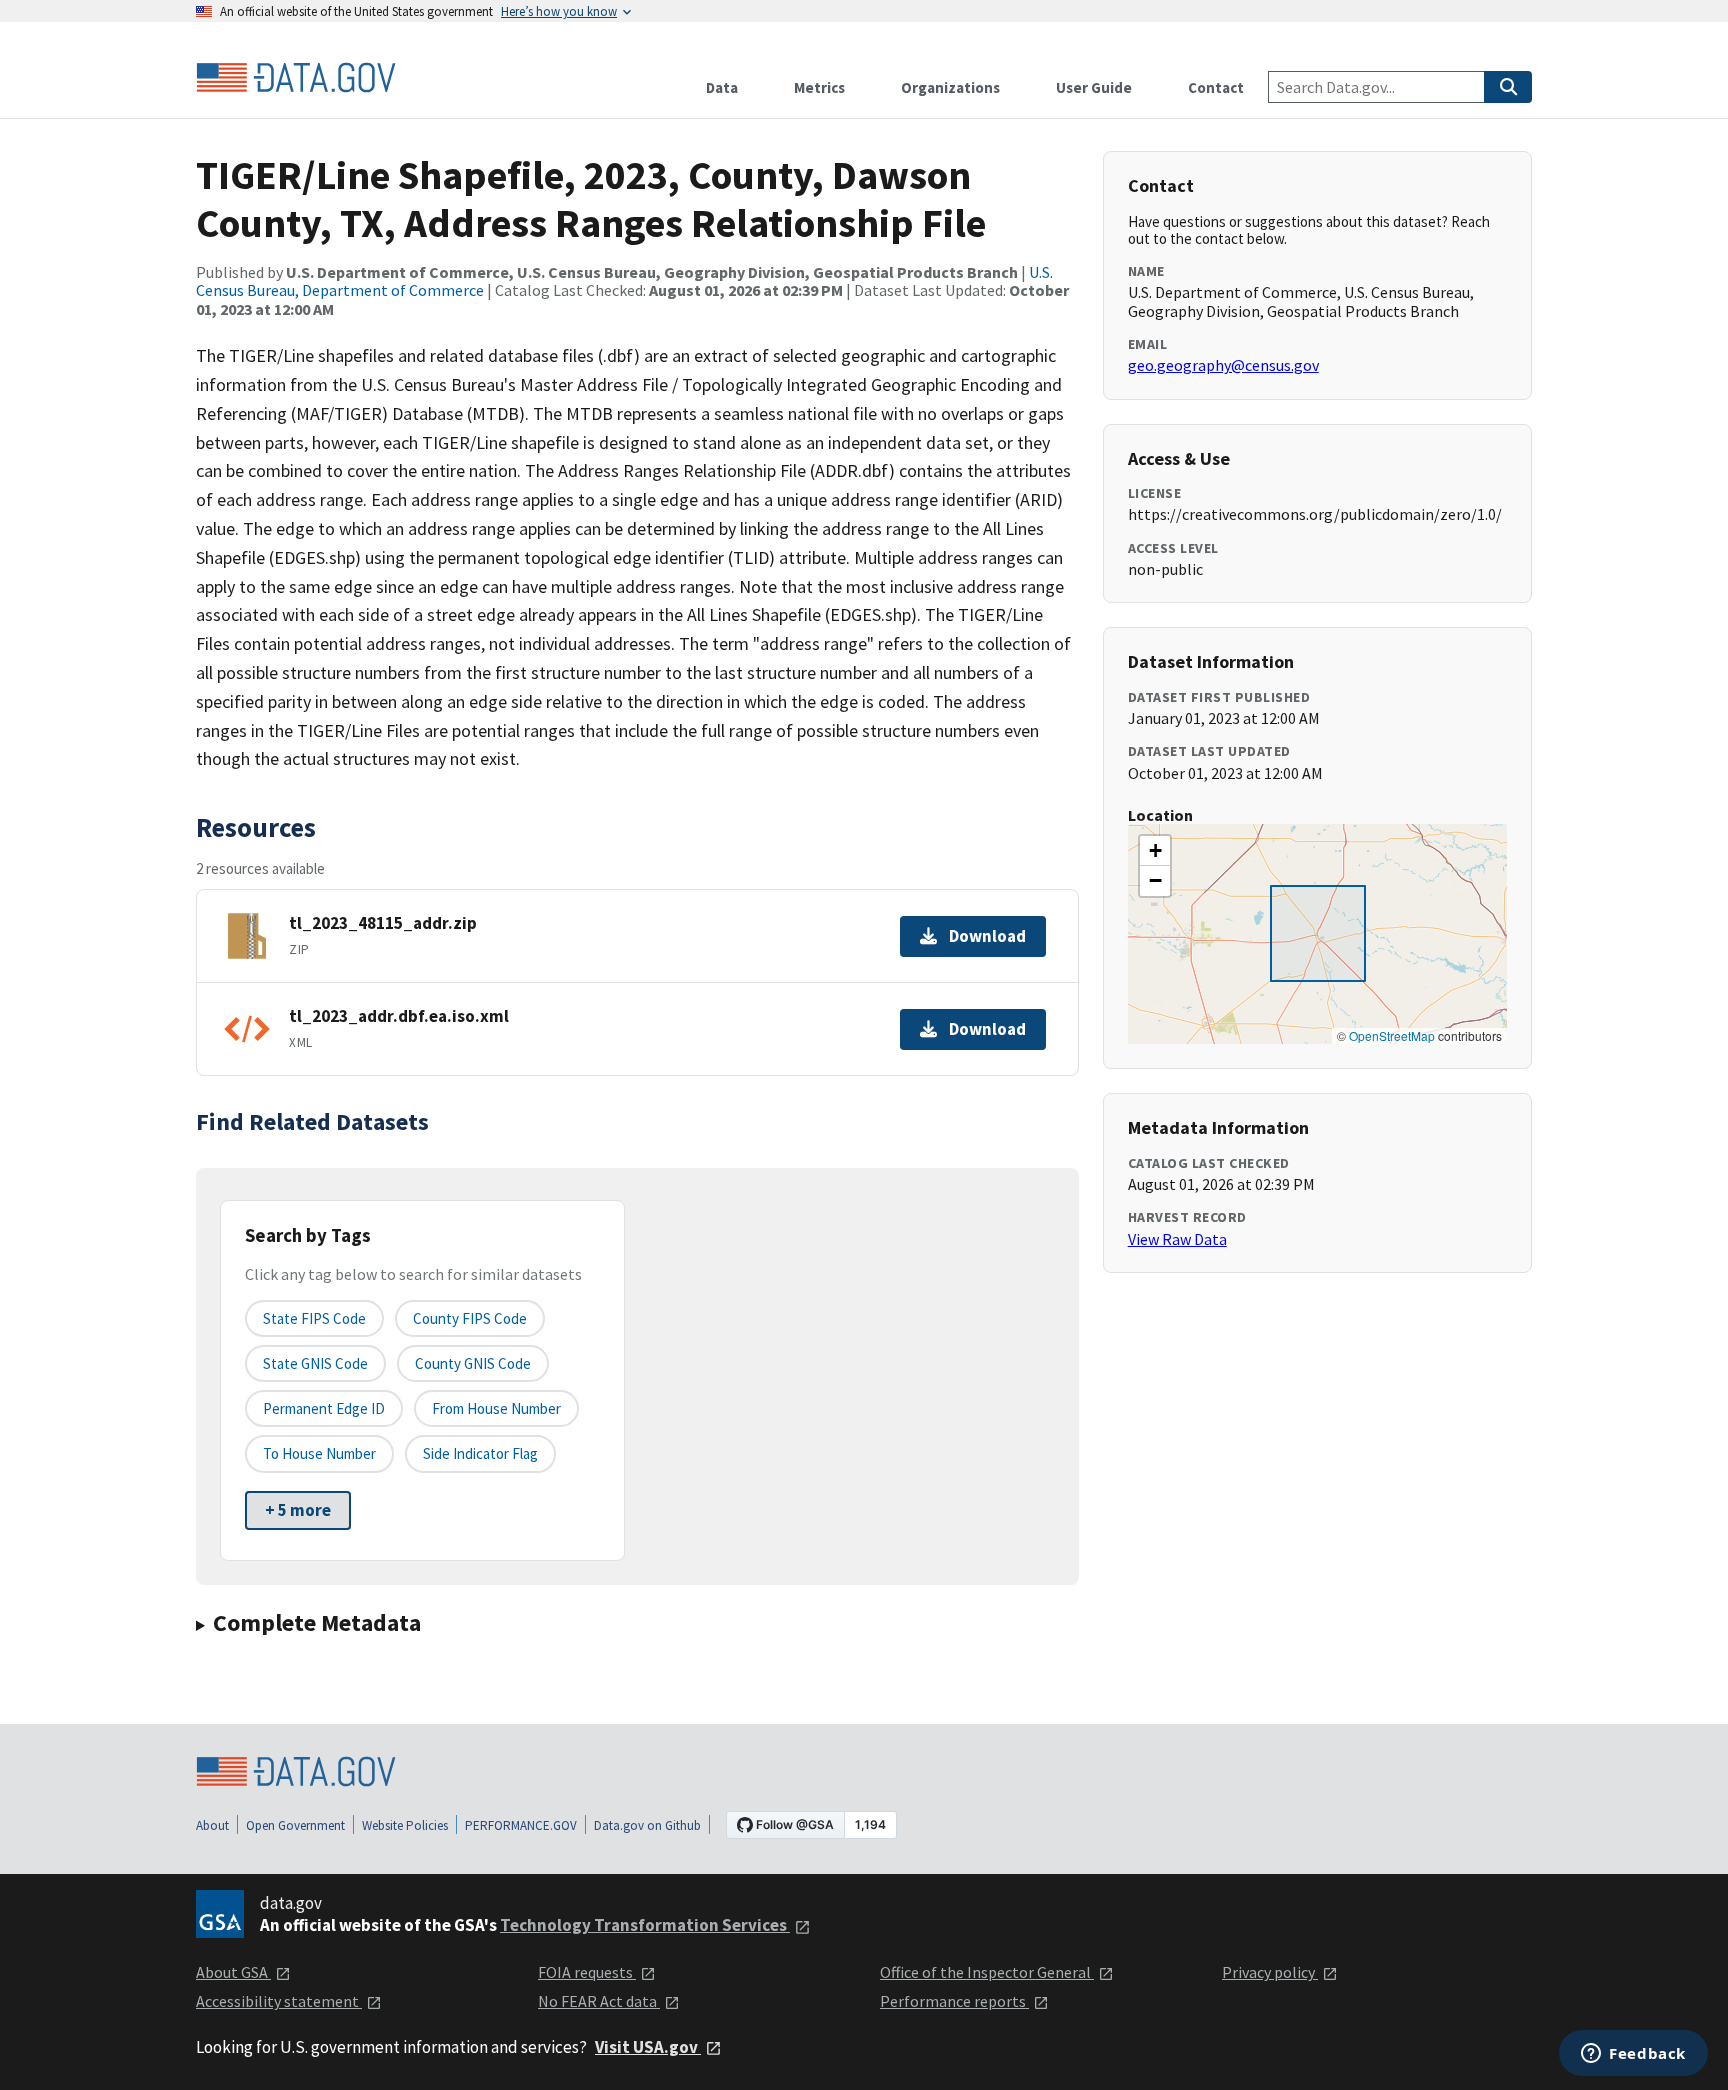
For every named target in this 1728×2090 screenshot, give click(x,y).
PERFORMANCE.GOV (521, 1825)
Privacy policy (1270, 1972)
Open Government (295, 1825)
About (212, 1825)
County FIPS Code (470, 1318)
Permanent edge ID (324, 1408)
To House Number (319, 1453)
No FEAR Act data (599, 2001)
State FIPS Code (314, 1318)
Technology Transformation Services (645, 1925)
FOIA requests (587, 1972)
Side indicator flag (480, 1453)
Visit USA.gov (648, 2047)
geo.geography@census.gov (1223, 365)
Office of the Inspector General (987, 1972)
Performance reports (954, 2001)
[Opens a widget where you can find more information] (1633, 2055)
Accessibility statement (279, 2001)
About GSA (233, 1972)
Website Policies (405, 1825)
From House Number (496, 1408)
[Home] (296, 78)
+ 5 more (298, 1510)
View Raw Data (1177, 1239)
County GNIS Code (473, 1363)
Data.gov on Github (647, 1825)
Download (987, 936)
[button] (1155, 851)
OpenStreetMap (1392, 1035)
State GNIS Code (315, 1363)
